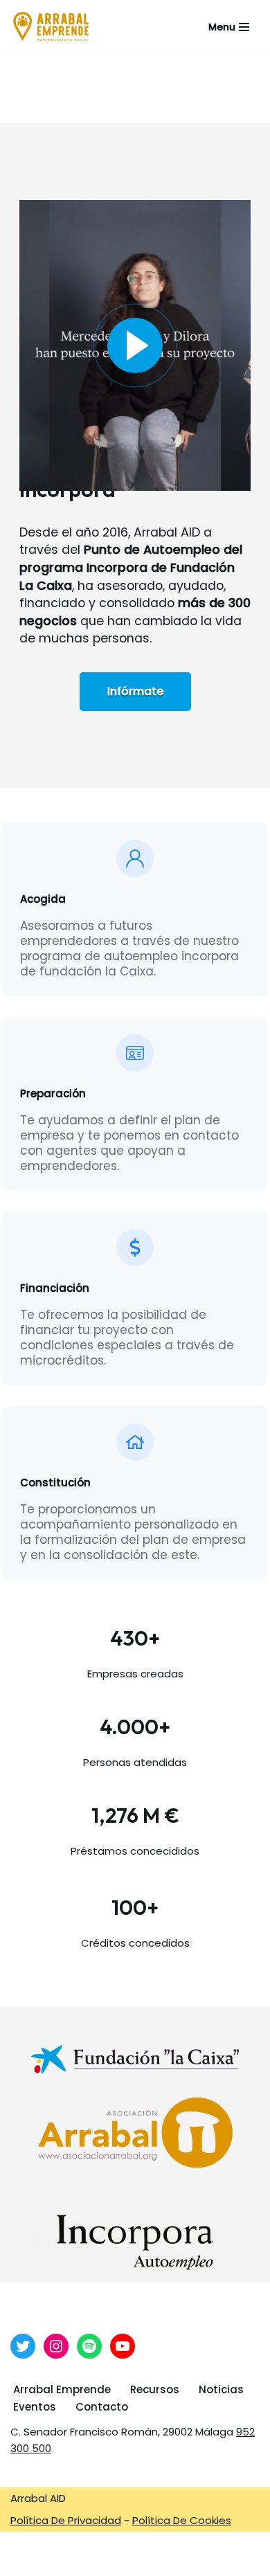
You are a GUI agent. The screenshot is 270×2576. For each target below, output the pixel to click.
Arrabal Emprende (62, 2389)
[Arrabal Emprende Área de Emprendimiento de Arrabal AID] (52, 27)
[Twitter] (23, 2346)
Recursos (155, 2389)
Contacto (102, 2407)
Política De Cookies (182, 2520)
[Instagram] (56, 2346)
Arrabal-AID (143, 2562)
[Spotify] (89, 2346)
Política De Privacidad (66, 2520)
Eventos (35, 2407)
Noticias (221, 2389)
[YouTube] (123, 2346)
